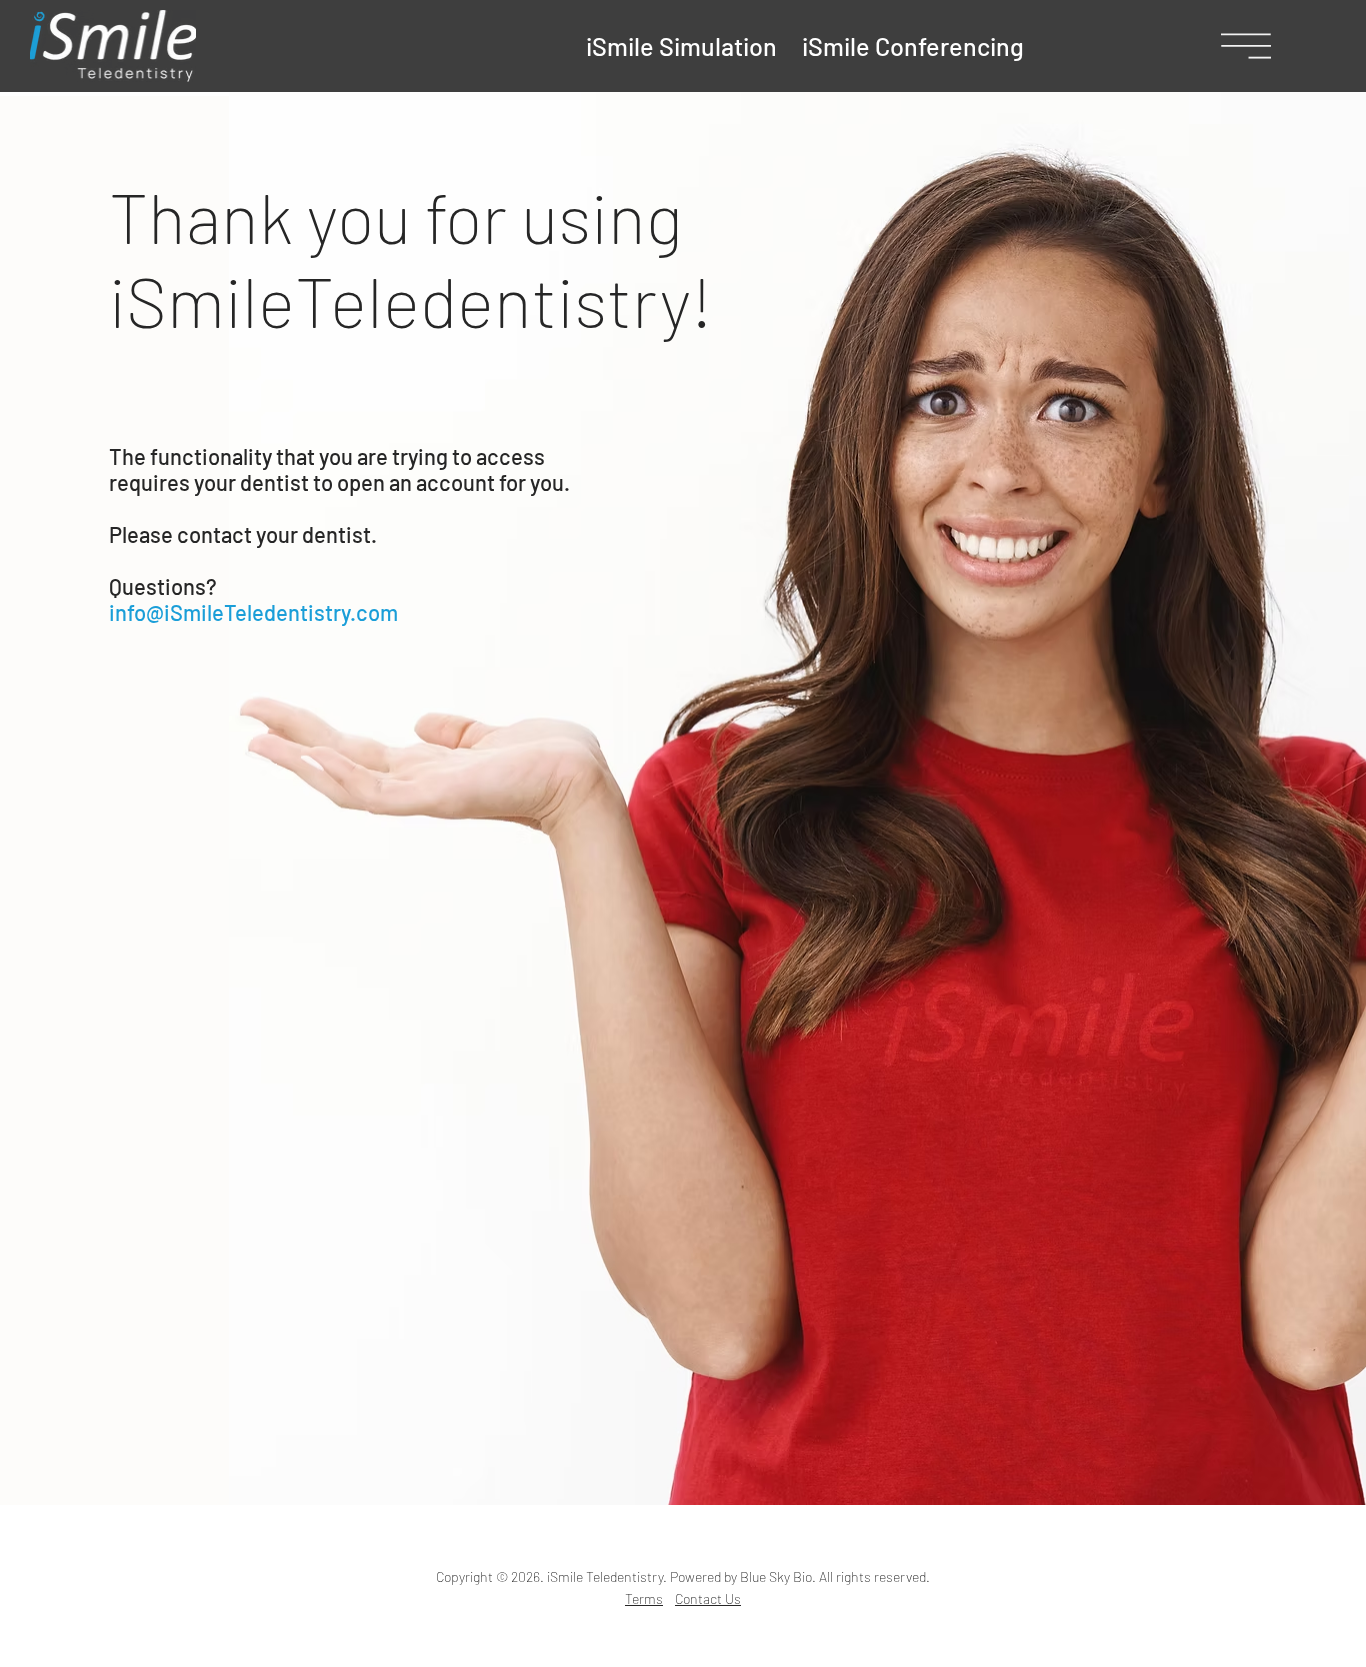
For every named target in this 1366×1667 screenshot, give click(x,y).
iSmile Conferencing (910, 46)
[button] (1246, 46)
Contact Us (708, 1598)
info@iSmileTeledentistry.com (253, 612)
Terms (644, 1598)
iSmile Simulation (681, 46)
